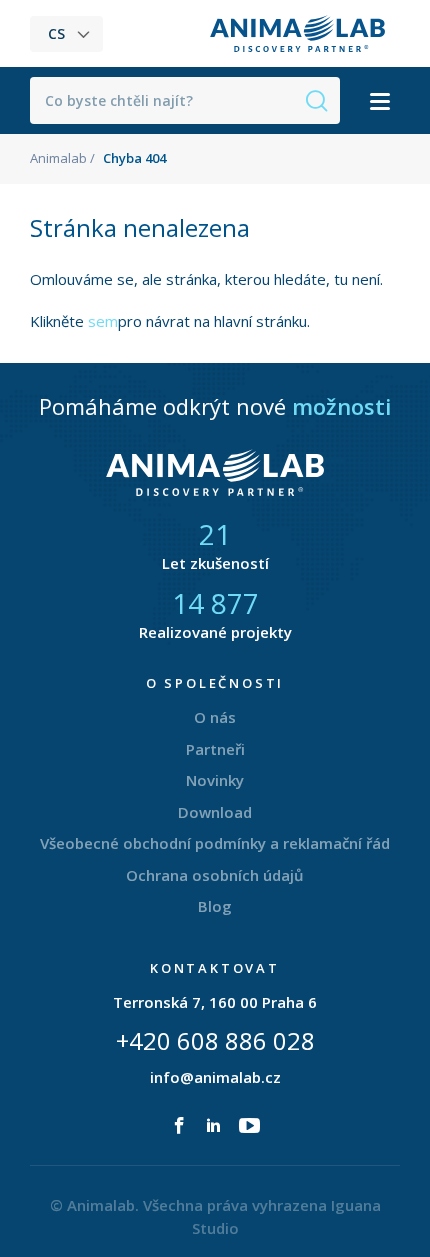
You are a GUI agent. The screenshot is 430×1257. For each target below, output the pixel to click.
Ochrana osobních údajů (215, 875)
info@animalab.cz (215, 1077)
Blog (215, 906)
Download (215, 812)
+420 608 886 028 (215, 1040)
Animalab (58, 158)
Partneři (215, 749)
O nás (215, 717)
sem (103, 321)
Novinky (215, 780)
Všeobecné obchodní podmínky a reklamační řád (215, 843)
